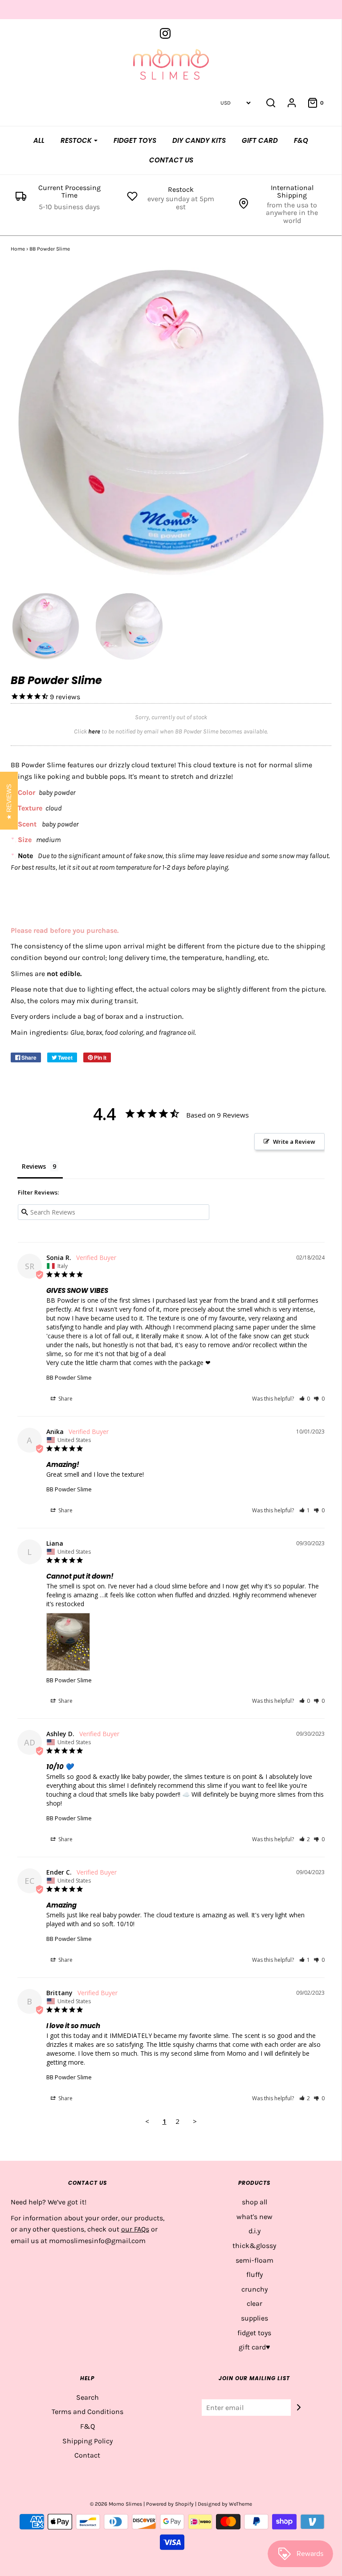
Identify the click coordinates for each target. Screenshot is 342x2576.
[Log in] (292, 103)
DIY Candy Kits (199, 140)
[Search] (271, 103)
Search (88, 2397)
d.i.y (254, 2231)
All (39, 140)
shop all (254, 2202)
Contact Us (171, 160)
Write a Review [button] (294, 1142)
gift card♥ (254, 2347)
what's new (254, 2217)
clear (254, 2303)
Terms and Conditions (88, 2412)
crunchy (254, 2289)
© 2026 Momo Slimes (116, 2504)
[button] (305, 1399)
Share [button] (65, 1399)
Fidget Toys (135, 140)
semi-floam (254, 2260)
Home (18, 249)
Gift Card (260, 140)
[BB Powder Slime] (46, 627)
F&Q (301, 140)
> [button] (195, 2121)
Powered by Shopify (170, 2504)
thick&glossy (254, 2246)
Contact (87, 2455)
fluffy (254, 2274)
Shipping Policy (88, 2441)
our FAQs (135, 2229)
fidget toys (254, 2333)
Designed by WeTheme (225, 2504)
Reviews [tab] (34, 1166)
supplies (254, 2318)
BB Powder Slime (69, 1377)
